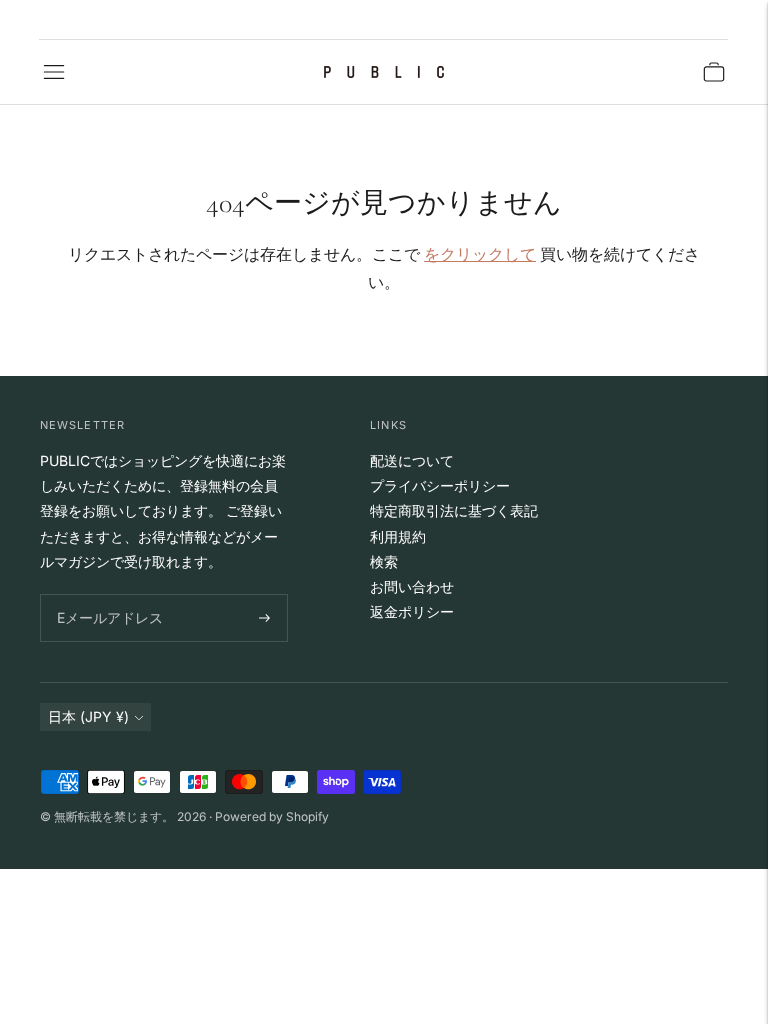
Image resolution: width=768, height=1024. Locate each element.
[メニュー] (54, 72)
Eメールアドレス (105, 594)
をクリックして (480, 254)
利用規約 (398, 536)
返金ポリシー (412, 611)
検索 (384, 561)
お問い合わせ (412, 586)
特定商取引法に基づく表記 (454, 510)
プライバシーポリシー (440, 485)
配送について (412, 460)
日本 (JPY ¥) (88, 716)
